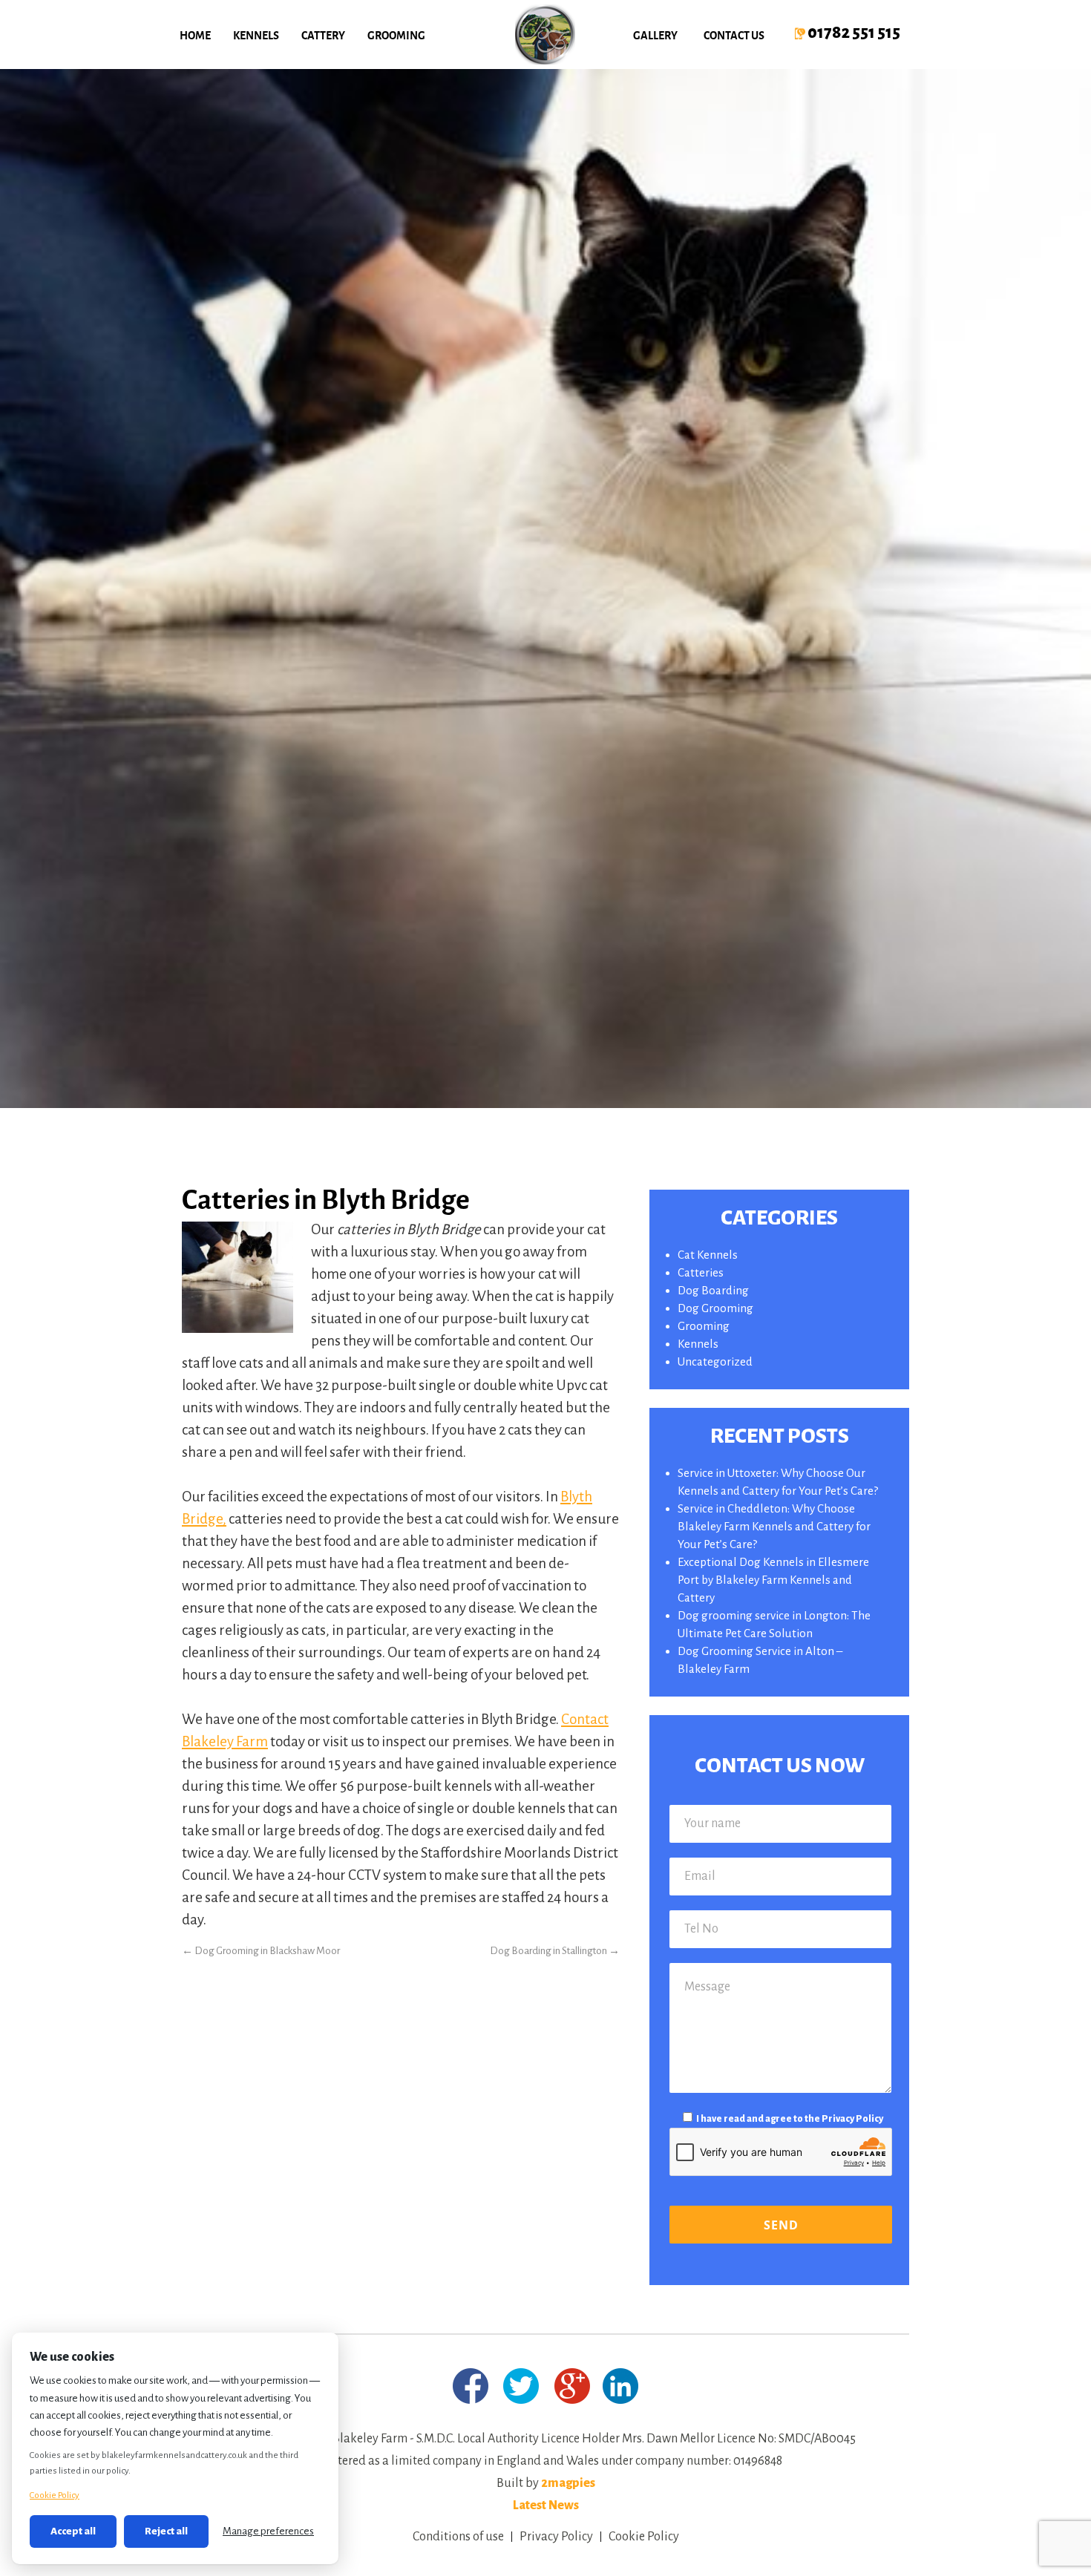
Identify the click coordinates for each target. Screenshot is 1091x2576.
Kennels (256, 35)
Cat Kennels (708, 1255)
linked (620, 2386)
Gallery (655, 35)
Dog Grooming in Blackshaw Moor (261, 1951)
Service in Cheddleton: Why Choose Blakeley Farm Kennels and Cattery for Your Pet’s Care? (774, 1526)
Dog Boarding (713, 1290)
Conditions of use (458, 2537)
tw (521, 2386)
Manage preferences (268, 2531)
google (573, 2386)
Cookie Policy (644, 2537)
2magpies (568, 2483)
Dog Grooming (715, 1308)
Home (195, 35)
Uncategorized (715, 1361)
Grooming (396, 35)
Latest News (546, 2505)
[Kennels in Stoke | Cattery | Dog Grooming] (545, 35)
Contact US (734, 35)
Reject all (166, 2531)
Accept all (73, 2531)
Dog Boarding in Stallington (555, 1951)
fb (470, 2386)
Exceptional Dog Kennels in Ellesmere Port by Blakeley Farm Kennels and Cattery (773, 1580)
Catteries (701, 1272)
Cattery (323, 35)
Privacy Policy (852, 2119)
